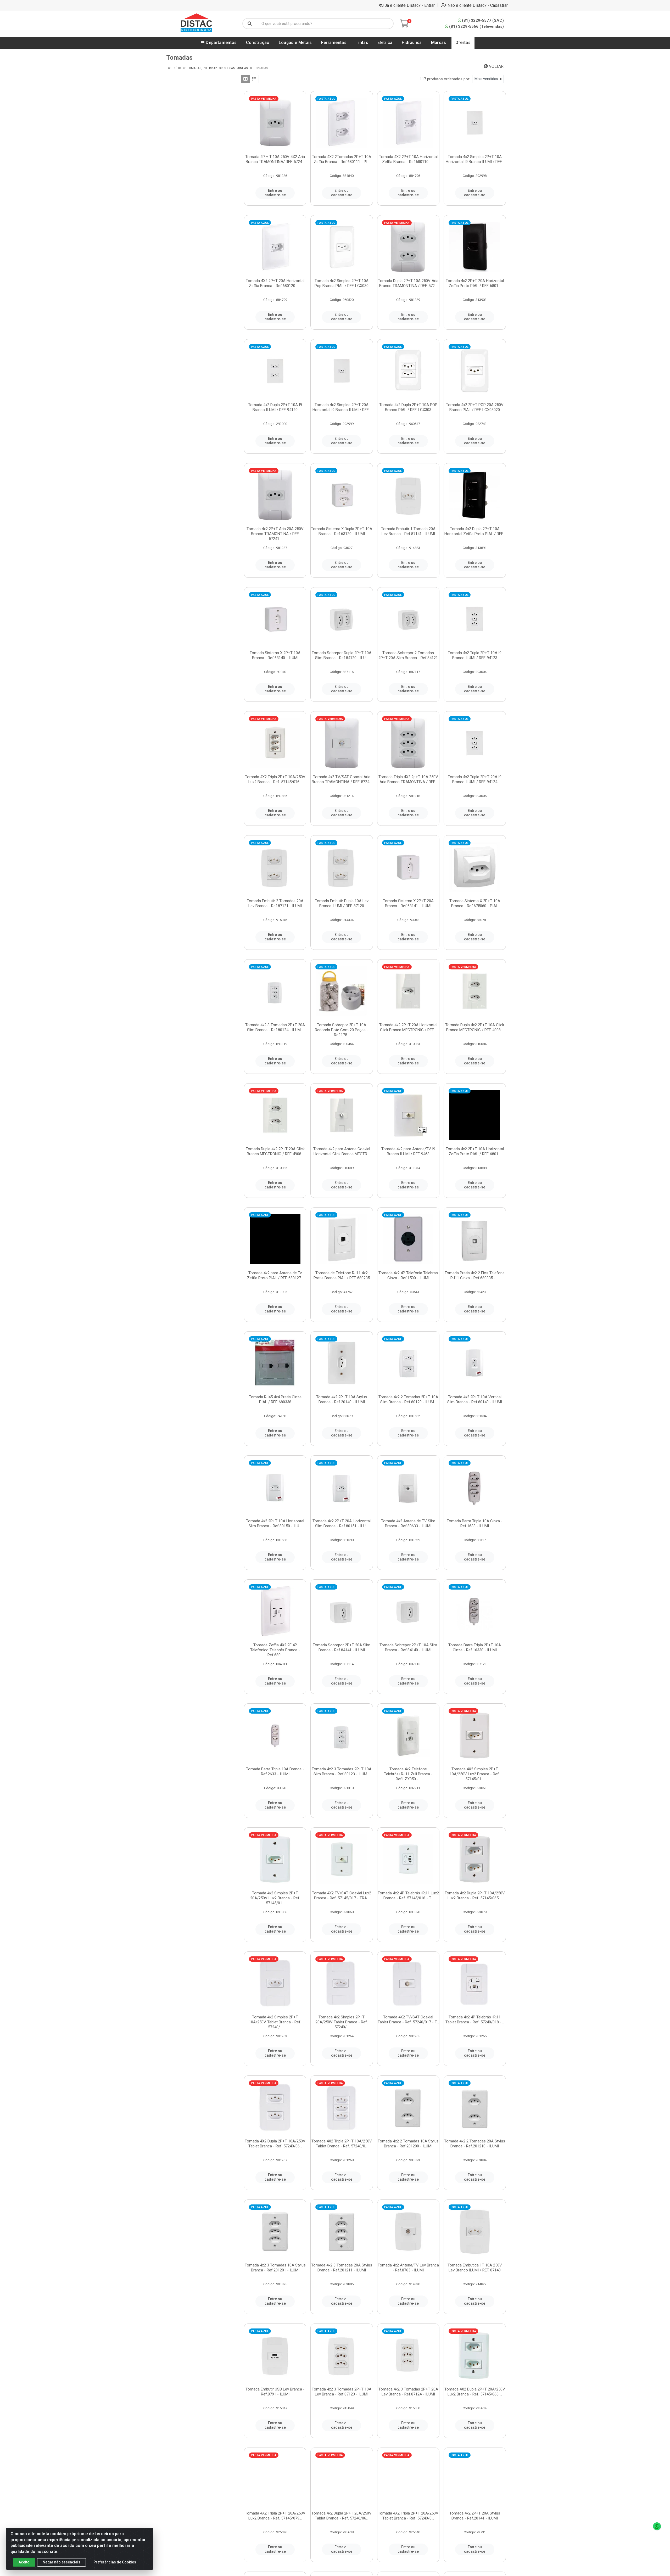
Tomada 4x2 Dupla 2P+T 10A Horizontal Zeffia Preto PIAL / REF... (475, 531)
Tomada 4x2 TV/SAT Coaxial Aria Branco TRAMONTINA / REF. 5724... (342, 779)
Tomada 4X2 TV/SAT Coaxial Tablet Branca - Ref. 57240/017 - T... (408, 2020)
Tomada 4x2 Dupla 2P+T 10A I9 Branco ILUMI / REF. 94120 (275, 407)
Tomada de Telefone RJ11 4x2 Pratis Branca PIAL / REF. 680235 (342, 1275)
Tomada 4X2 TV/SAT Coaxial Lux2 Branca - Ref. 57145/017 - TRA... (342, 1896)
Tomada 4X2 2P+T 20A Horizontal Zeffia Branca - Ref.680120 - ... (275, 283)
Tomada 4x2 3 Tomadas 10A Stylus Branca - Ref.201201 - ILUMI (275, 2268)
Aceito (24, 2562)
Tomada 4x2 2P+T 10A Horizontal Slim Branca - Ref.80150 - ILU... (275, 1523)
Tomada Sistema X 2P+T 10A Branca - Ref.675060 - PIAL (475, 903)
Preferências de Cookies (115, 2562)
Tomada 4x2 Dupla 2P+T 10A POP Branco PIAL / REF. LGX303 (408, 407)
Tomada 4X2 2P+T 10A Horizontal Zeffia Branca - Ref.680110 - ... (408, 159)
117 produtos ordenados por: (445, 79)
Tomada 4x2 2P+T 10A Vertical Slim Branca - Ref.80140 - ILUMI (475, 1399)
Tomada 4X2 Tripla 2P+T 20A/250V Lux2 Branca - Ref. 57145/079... (275, 2516)
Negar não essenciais (62, 2562)
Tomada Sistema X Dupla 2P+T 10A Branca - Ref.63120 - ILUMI (342, 531)
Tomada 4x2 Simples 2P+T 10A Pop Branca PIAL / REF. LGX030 (342, 283)
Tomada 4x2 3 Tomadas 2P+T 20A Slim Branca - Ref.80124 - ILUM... (275, 1027)
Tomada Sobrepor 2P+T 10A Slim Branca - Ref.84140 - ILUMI (408, 1648)
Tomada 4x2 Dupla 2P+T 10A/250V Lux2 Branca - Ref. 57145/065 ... (475, 1896)
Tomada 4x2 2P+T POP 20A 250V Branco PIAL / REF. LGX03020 (475, 407)
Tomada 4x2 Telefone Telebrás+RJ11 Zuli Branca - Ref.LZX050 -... (408, 1774)
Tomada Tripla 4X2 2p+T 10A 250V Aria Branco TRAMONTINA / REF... (408, 779)
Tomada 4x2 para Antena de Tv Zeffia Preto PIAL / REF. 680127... (275, 1275)
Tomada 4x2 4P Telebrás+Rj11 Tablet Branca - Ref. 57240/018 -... (475, 2020)
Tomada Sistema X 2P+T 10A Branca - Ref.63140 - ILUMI (275, 655)
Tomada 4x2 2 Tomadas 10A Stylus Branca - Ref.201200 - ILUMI (408, 2144)
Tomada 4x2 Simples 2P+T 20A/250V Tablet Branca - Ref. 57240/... (342, 2022)
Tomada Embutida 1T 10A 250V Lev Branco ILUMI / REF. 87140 (475, 2268)
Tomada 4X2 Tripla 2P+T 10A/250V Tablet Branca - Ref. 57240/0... (342, 2144)
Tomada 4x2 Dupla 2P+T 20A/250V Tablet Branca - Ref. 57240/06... (342, 2516)
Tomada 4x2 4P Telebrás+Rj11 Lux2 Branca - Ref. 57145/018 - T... (408, 1896)
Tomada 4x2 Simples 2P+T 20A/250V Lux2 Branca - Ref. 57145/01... (275, 1898)
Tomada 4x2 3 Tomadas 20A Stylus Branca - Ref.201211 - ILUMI (342, 2268)
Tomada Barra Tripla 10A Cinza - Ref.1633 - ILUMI (475, 1523)
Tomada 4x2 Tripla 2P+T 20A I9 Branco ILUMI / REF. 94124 (475, 779)
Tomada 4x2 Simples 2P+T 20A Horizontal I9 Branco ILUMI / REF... (342, 407)
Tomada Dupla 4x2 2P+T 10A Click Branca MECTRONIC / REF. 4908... (475, 1027)
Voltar (496, 66)
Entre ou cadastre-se (275, 193)
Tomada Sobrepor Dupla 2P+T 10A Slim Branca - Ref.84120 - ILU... (342, 655)
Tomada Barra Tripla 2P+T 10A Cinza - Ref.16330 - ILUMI (475, 1648)
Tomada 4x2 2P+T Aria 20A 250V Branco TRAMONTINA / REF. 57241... (275, 534)
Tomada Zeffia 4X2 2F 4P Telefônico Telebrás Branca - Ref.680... (275, 1650)
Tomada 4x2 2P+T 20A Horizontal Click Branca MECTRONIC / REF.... (408, 1027)
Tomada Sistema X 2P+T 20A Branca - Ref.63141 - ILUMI (408, 903)
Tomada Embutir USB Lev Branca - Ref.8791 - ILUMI (275, 2392)
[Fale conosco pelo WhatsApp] (657, 2526)
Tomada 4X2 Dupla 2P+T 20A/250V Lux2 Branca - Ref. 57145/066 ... (475, 2392)
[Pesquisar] (250, 24)
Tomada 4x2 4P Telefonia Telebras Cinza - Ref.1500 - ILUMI (408, 1275)
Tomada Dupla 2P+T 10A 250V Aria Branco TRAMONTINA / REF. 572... (408, 283)
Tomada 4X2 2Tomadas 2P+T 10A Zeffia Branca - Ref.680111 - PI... (342, 159)
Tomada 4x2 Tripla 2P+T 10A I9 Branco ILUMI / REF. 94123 (475, 655)
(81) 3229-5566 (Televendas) (476, 26)
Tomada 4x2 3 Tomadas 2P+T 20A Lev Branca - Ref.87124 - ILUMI (408, 2392)
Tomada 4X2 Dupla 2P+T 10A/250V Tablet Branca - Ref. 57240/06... (275, 2144)
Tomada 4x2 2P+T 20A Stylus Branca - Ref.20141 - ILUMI (475, 2516)
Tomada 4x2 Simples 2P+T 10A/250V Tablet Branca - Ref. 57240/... (275, 2022)
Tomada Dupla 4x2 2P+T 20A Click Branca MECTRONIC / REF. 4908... (275, 1151)
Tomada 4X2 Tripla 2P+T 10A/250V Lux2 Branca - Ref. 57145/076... (275, 779)
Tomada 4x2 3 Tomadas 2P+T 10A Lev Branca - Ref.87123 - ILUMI (342, 2392)
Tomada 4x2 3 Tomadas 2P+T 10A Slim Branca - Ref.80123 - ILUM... (342, 1772)
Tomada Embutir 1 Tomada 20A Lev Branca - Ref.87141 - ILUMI (408, 531)
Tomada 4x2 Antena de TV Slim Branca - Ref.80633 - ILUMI (408, 1523)
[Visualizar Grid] (245, 79)
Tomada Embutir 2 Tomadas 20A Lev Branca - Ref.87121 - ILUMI (275, 903)
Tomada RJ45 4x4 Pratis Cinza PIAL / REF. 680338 (275, 1399)
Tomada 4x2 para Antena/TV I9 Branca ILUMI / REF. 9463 (408, 1151)
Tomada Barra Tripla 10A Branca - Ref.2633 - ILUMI (275, 1772)
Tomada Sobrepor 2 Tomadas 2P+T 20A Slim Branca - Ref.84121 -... (408, 658)
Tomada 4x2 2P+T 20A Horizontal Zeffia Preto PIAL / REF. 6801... (475, 283)
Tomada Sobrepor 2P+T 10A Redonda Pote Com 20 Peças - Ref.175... (342, 1030)
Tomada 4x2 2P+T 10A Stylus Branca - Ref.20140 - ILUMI (342, 1399)
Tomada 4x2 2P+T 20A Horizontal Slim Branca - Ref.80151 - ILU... (342, 1523)
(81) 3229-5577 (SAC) (483, 20)
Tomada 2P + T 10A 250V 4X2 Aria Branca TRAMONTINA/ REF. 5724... (275, 159)
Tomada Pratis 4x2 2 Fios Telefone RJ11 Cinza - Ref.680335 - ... (475, 1275)
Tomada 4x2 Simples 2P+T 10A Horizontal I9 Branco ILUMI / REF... (475, 159)
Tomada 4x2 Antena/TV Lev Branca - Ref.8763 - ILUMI (408, 2268)
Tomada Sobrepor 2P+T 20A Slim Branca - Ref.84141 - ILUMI (342, 1648)
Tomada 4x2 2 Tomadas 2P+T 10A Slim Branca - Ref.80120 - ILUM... (408, 1399)
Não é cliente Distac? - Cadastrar (478, 5)
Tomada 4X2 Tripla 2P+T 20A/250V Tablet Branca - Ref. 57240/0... (408, 2516)
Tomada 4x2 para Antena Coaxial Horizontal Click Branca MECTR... (342, 1151)
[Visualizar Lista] (254, 79)
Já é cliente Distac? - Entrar (410, 5)
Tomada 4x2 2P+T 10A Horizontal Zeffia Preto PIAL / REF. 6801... (475, 1151)
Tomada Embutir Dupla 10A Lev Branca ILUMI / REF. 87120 (342, 903)
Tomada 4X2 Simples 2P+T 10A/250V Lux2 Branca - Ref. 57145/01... (475, 1774)
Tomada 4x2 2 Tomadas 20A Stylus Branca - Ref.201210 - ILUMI (475, 2144)
